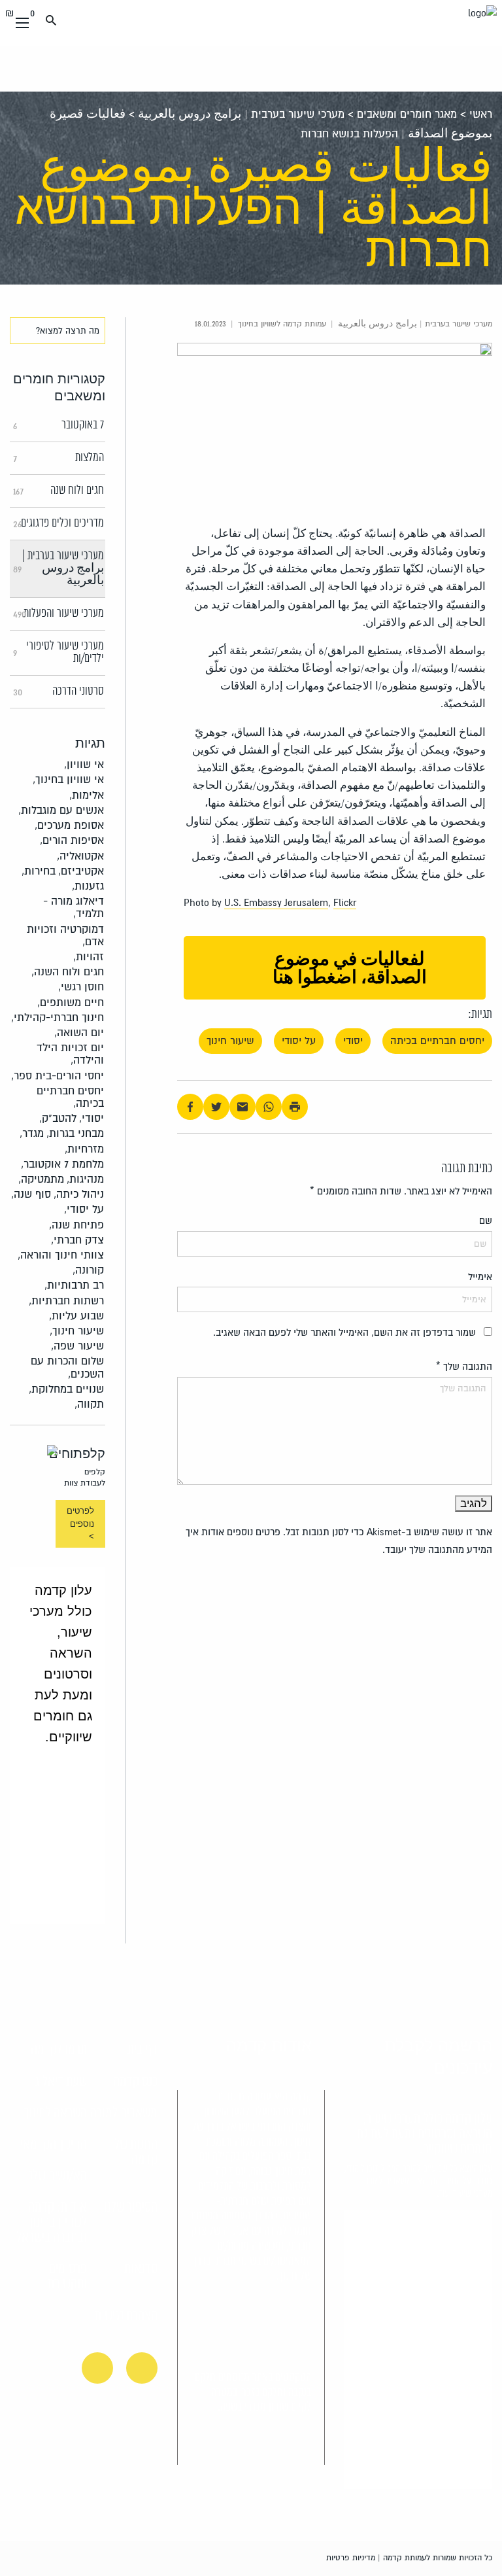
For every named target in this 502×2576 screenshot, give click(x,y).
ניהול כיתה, (79, 1194)
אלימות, (87, 795)
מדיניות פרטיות (351, 2558)
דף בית (142, 2050)
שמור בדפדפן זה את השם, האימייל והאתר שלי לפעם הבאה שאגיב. (344, 1332)
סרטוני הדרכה (59, 691)
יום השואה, (79, 1033)
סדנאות (141, 2269)
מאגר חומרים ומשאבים (407, 114)
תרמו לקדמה (59, 2050)
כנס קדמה (135, 2082)
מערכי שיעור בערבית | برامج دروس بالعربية (241, 114)
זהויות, (89, 957)
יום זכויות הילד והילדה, (70, 1054)
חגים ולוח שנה (59, 491)
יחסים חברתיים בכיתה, (70, 1097)
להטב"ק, (58, 1118)
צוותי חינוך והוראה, (61, 1255)
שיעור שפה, (77, 1346)
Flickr (345, 903)
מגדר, (32, 1133)
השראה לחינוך (56, 2114)
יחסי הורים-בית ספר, (58, 1076)
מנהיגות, (85, 1179)
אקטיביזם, (81, 871)
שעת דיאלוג (61, 2082)
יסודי (353, 1041)
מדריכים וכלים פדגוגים (59, 523)
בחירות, (39, 871)
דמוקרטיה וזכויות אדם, (65, 935)
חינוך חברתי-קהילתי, (58, 1018)
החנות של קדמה (136, 2152)
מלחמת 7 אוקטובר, (62, 1164)
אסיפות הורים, (72, 840)
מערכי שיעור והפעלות (59, 614)
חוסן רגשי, (81, 987)
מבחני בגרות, (75, 1133)
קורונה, (88, 1270)
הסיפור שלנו (131, 2208)
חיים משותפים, (71, 1002)
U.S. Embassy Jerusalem (276, 903)
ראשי (481, 114)
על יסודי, (84, 1209)
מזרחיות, (84, 1149)
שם (486, 1221)
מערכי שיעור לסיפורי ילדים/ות (59, 653)
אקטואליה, (80, 856)
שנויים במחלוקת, (66, 1389)
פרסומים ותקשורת (67, 2277)
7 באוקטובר (59, 425)
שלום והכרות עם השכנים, (67, 1367)
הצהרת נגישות (126, 2316)
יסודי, (92, 1118)
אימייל (480, 1277)
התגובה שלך (464, 1366)
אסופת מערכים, (69, 825)
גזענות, (88, 886)
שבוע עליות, (76, 1316)
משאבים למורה (124, 2114)
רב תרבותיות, (74, 1285)
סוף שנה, (31, 1194)
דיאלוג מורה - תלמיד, (74, 907)
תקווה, (89, 1404)
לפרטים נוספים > (80, 1523)
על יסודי (299, 1041)
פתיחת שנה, (76, 1225)
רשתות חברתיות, (66, 1301)
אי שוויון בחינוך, (68, 779)
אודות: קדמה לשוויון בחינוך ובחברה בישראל (51, 2223)
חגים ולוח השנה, (68, 972)
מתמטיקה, (41, 1179)
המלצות (59, 458)
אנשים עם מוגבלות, (61, 810)
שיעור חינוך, (77, 1331)
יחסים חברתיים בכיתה (437, 1041)
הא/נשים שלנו (56, 2176)
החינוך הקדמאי (54, 2145)
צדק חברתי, (77, 1240)
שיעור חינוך (230, 1041)
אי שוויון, (84, 764)
